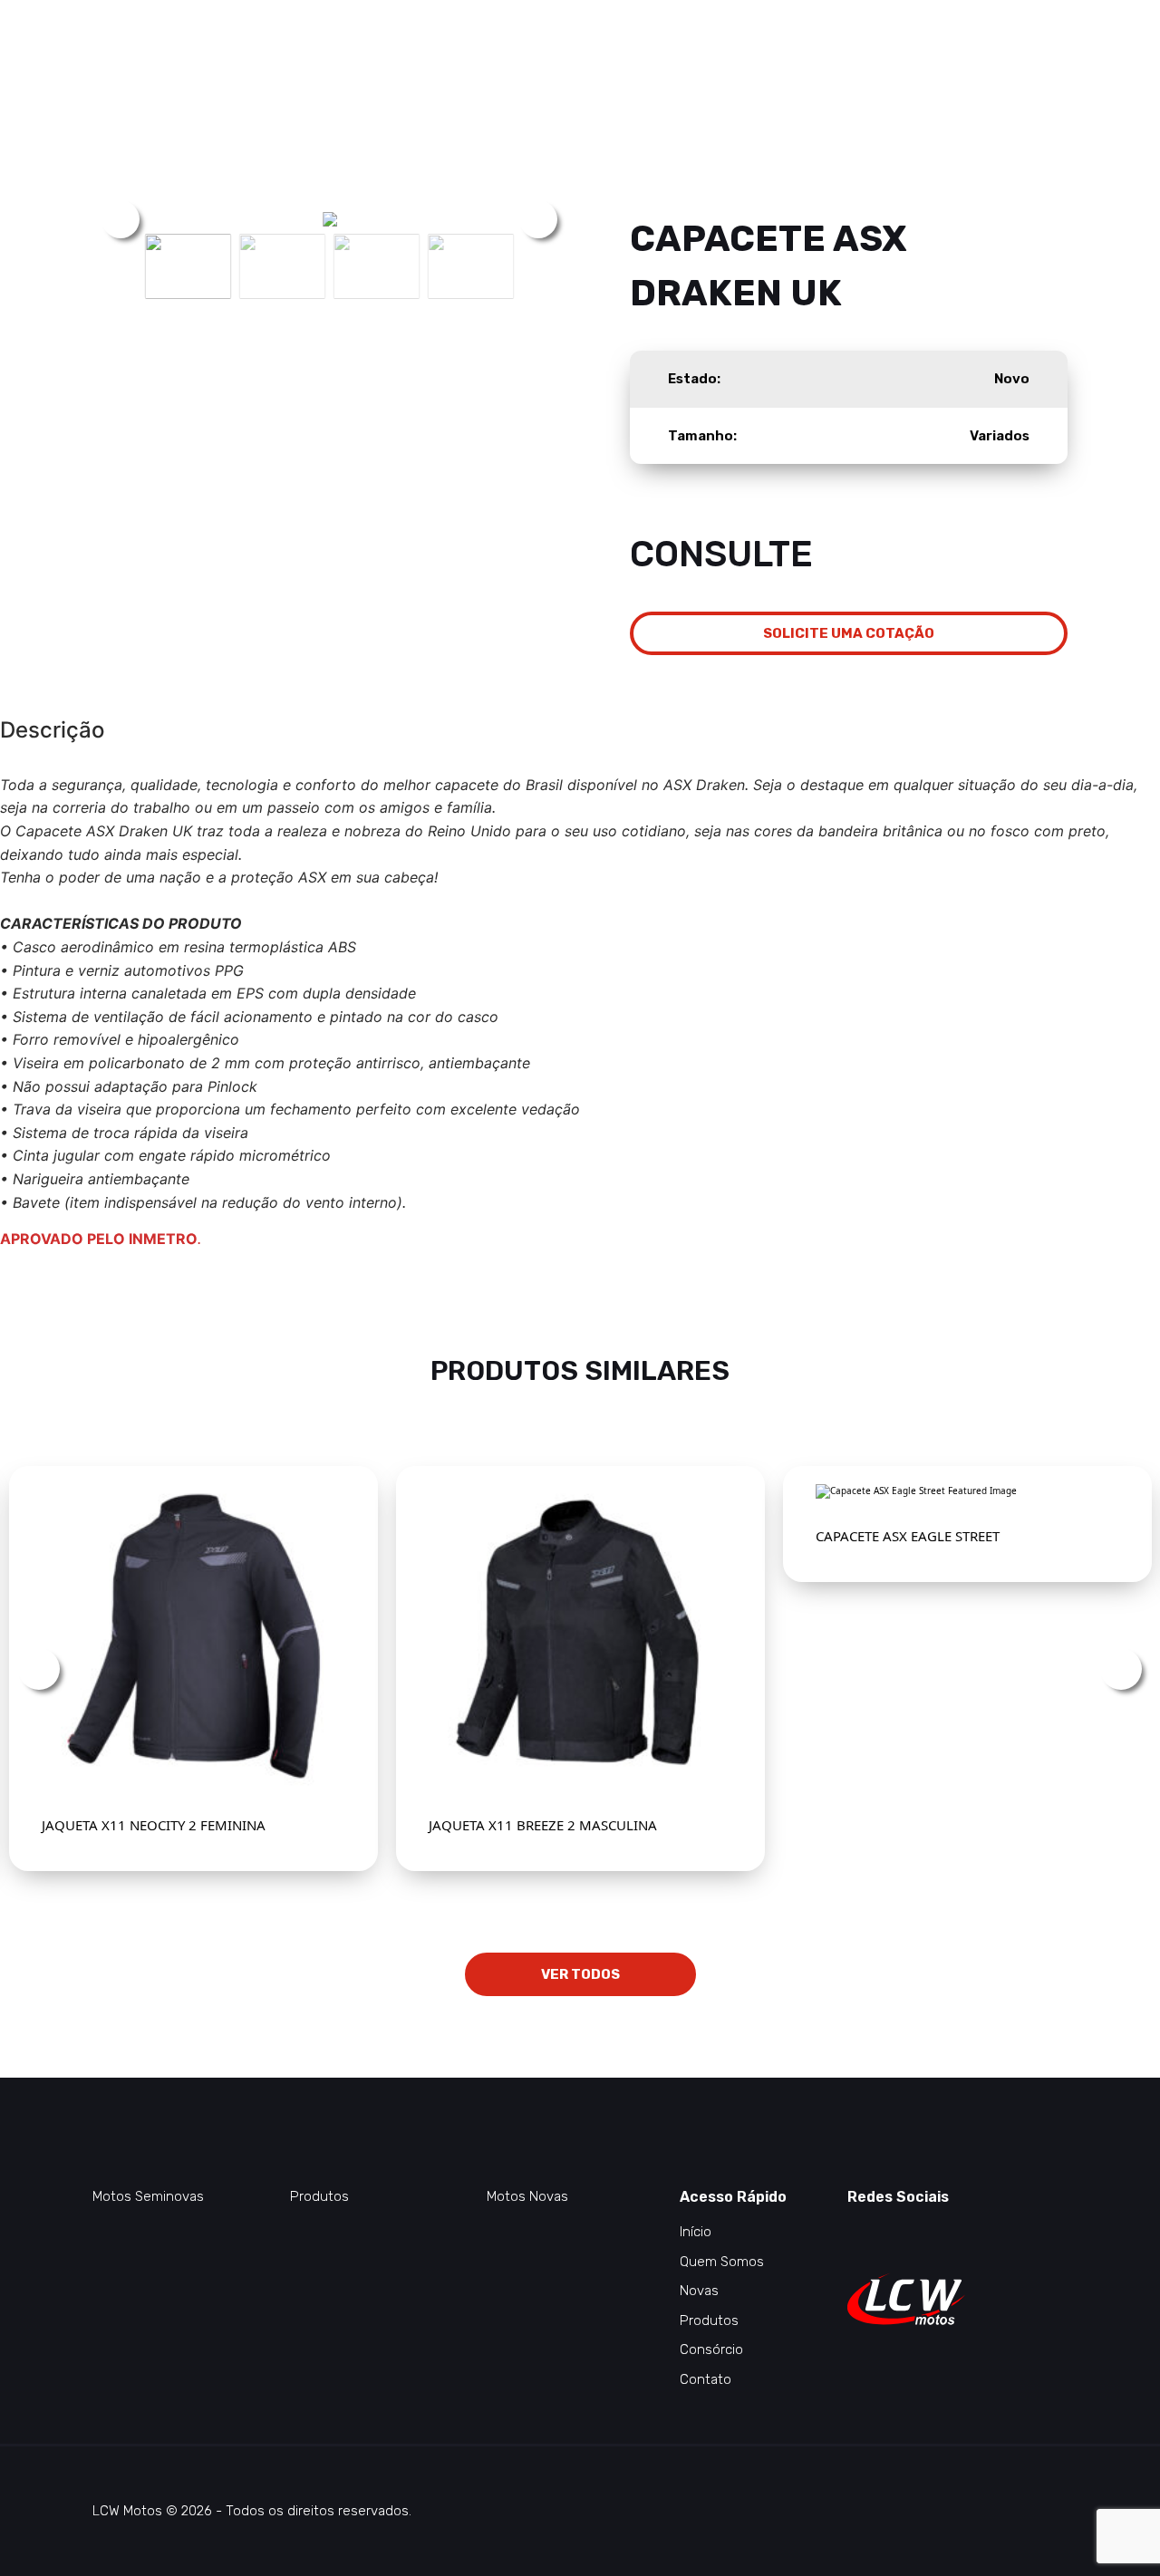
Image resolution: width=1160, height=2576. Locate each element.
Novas (699, 2291)
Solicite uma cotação (849, 633)
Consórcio (711, 2349)
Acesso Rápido (733, 2197)
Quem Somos (722, 2262)
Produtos (319, 2196)
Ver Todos (580, 1974)
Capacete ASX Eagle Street (908, 1536)
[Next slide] (538, 219)
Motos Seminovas (148, 2196)
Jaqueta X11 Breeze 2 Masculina (543, 1825)
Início (696, 2232)
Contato (706, 2379)
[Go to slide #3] (377, 266)
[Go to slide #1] (188, 266)
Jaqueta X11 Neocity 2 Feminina (154, 1825)
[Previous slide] (121, 219)
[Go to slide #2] (283, 266)
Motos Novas (527, 2196)
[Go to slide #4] (471, 266)
